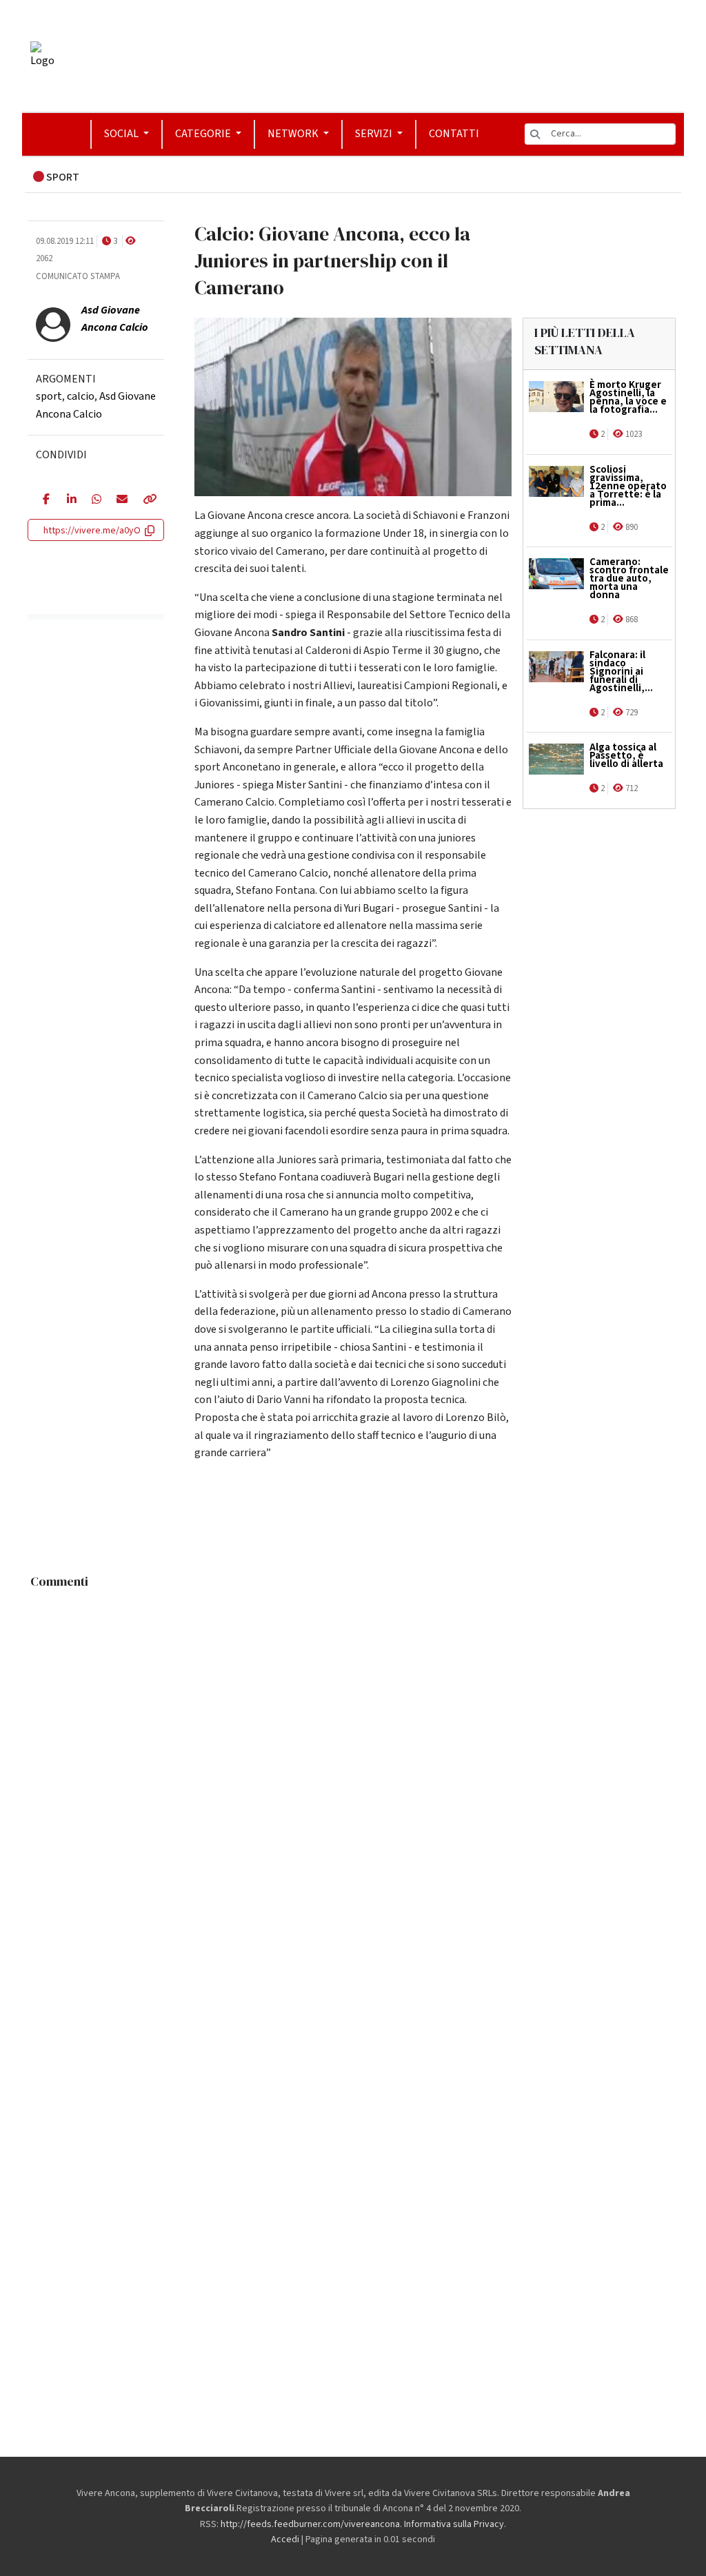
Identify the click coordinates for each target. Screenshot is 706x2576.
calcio (81, 396)
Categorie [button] (204, 134)
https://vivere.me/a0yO (92, 531)
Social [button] (122, 134)
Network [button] (294, 134)
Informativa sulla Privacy (454, 2524)
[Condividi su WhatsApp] (94, 500)
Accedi (285, 2539)
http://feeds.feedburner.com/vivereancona (310, 2524)
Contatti (454, 134)
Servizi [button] (375, 134)
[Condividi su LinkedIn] (69, 500)
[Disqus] (353, 1768)
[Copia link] (146, 500)
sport (49, 396)
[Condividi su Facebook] (44, 500)
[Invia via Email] (119, 500)
